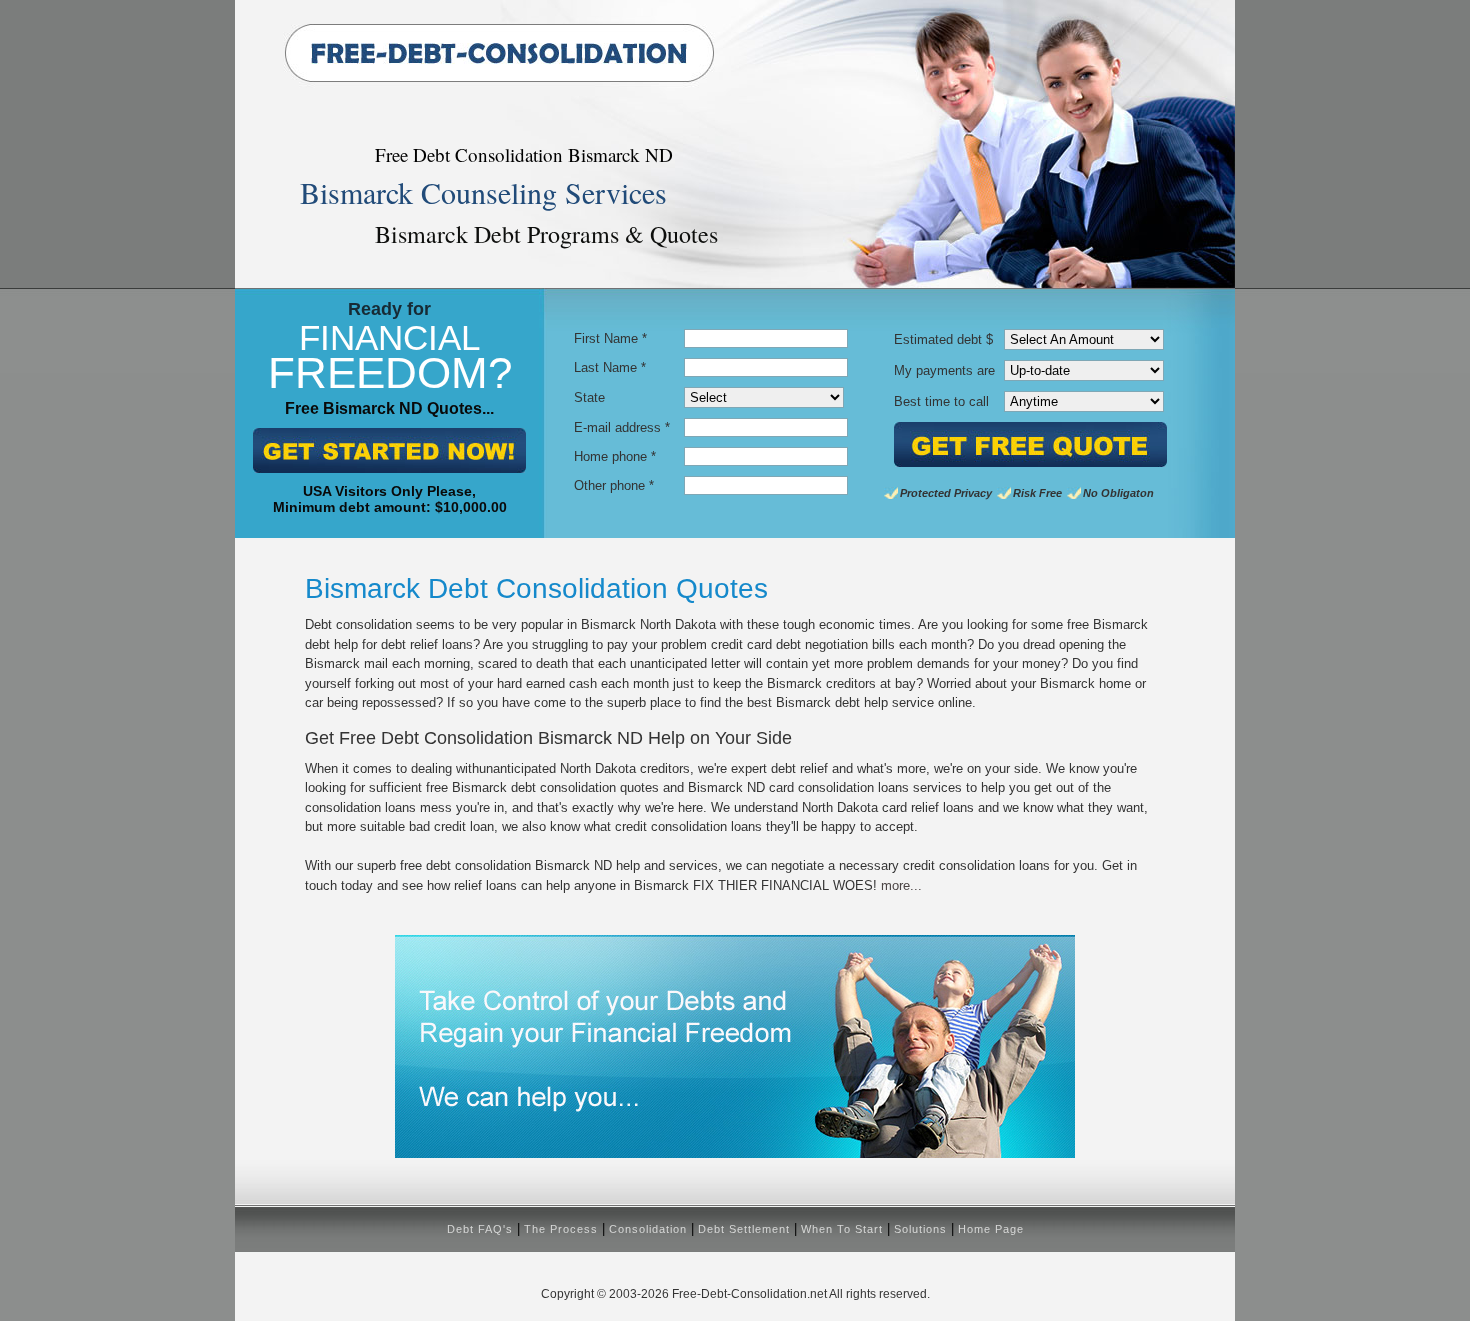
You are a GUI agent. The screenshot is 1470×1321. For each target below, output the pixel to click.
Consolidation (648, 1229)
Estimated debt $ (943, 339)
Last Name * (610, 367)
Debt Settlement (744, 1229)
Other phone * (614, 485)
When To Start (842, 1229)
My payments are (944, 370)
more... (901, 885)
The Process (561, 1229)
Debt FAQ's (480, 1229)
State (589, 397)
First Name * (610, 338)
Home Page (991, 1229)
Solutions (920, 1229)
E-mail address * (622, 427)
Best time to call (941, 401)
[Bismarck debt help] (735, 1153)
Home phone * (615, 456)
